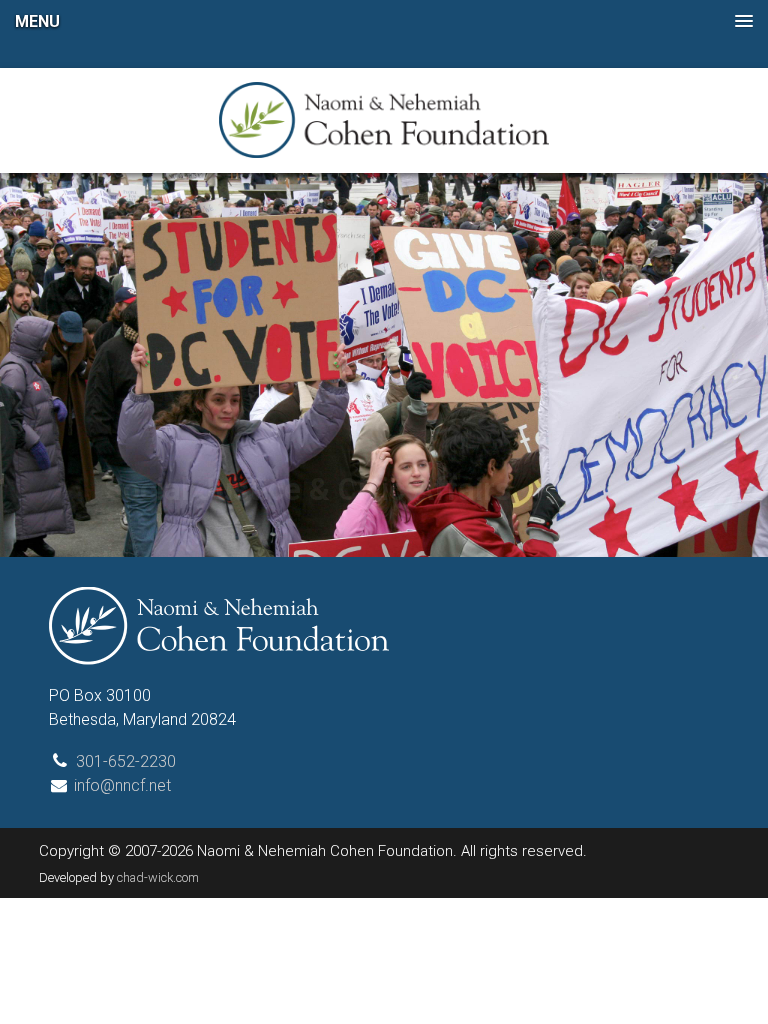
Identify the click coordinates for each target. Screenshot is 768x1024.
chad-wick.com (158, 877)
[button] (384, 21)
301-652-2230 (126, 761)
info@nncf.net (122, 785)
